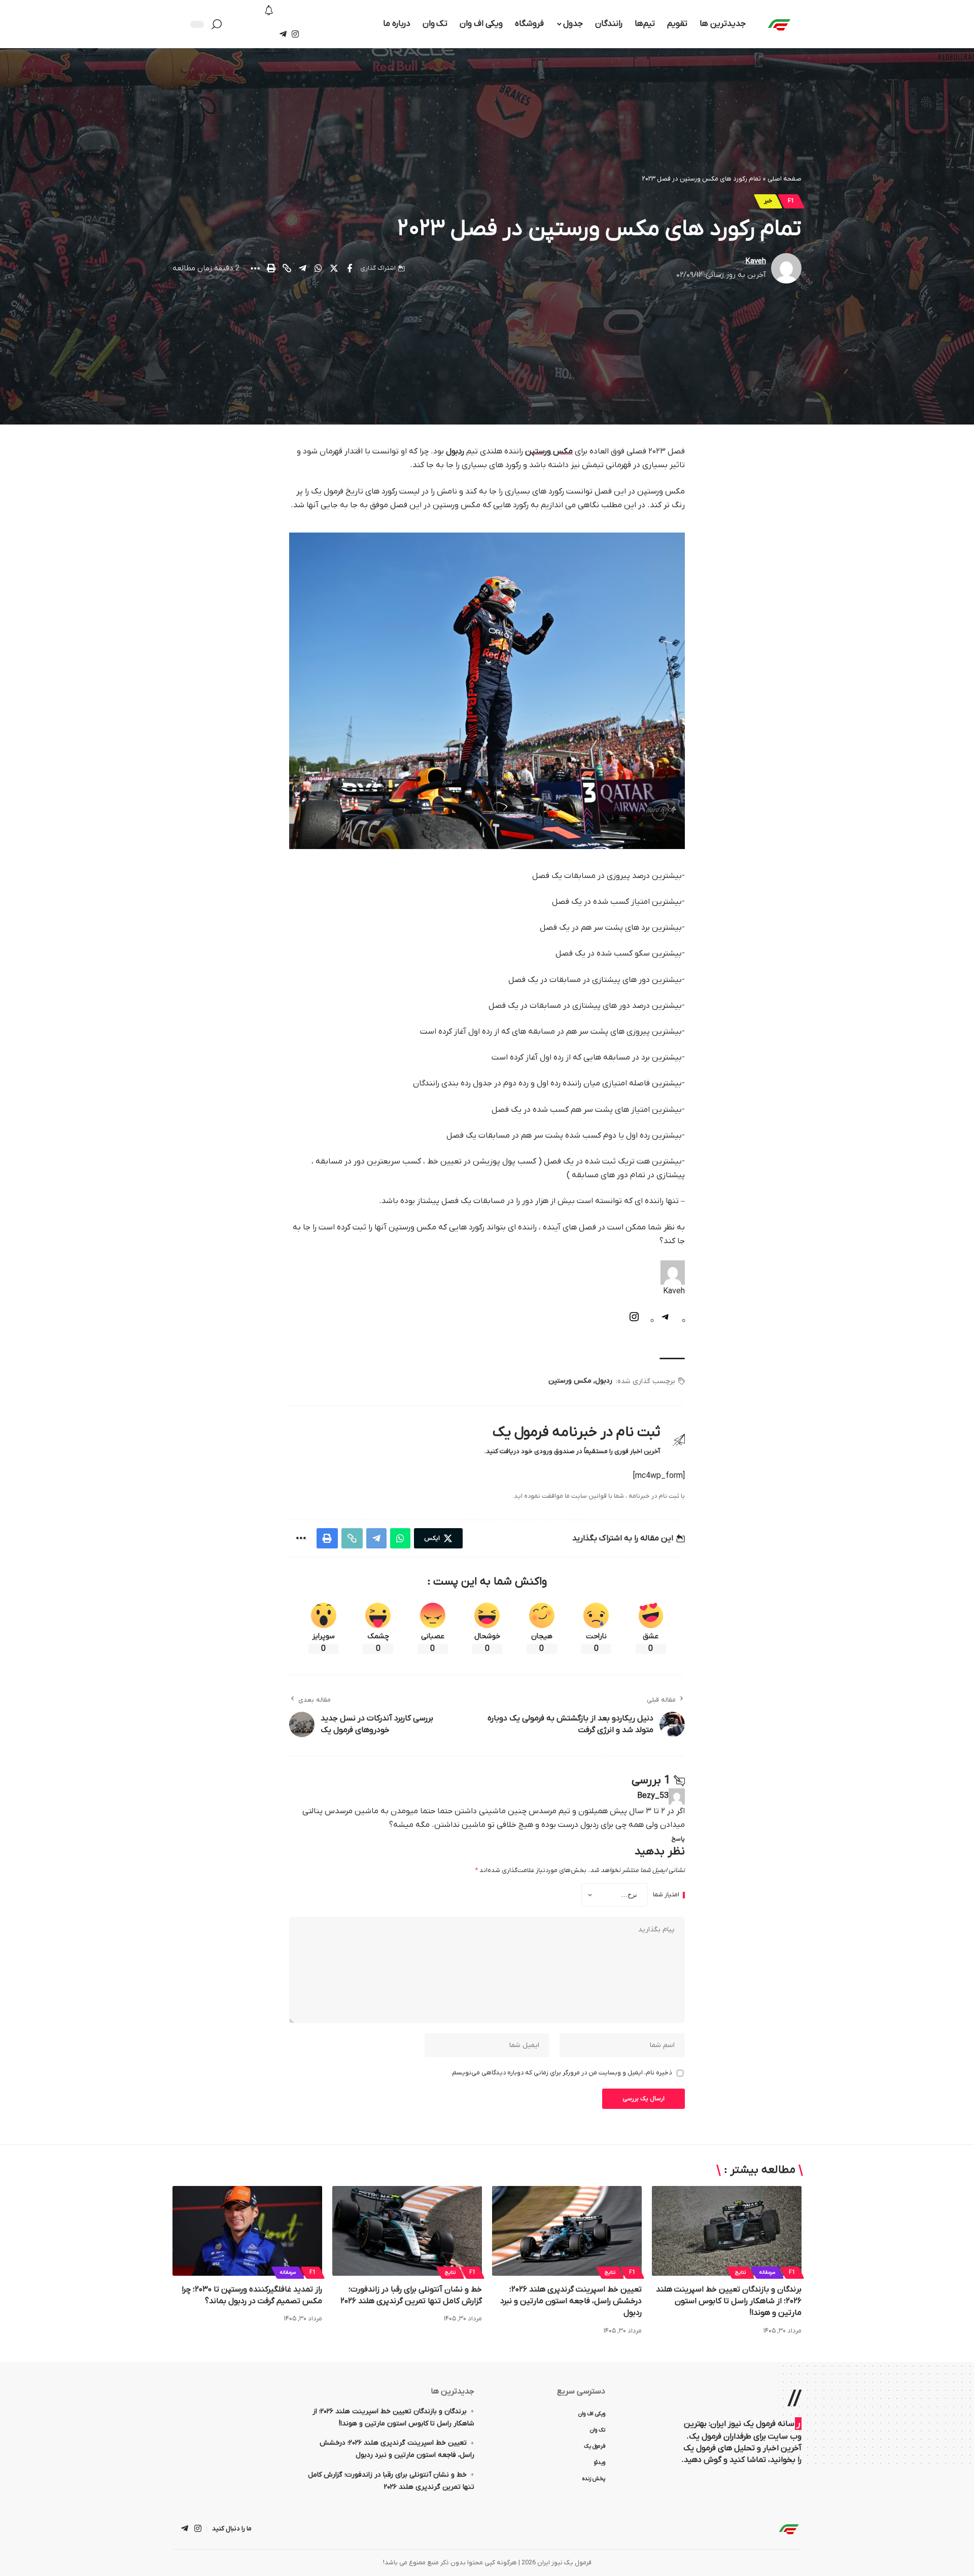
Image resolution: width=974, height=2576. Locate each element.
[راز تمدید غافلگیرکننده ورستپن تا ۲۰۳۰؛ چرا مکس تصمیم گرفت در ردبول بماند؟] (247, 2231)
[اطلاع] (269, 11)
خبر (768, 201)
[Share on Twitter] (334, 268)
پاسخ (678, 1839)
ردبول (455, 451)
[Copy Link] (287, 268)
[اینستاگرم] (634, 1321)
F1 (791, 201)
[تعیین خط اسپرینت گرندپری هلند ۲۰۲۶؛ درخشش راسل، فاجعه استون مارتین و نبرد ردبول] (567, 2231)
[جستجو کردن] (219, 24)
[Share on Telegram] (302, 268)
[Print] (271, 268)
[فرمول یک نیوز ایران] (789, 2529)
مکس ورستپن (549, 451)
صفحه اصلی (785, 179)
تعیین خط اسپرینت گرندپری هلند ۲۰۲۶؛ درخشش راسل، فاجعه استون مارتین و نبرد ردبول (571, 2301)
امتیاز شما (666, 1895)
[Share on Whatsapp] (318, 268)
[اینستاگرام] (295, 34)
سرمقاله (767, 2272)
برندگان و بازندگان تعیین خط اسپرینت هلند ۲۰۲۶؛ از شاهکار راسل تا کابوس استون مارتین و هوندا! (729, 2301)
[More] (255, 268)
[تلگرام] (283, 34)
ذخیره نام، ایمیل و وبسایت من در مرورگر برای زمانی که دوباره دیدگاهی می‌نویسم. (561, 2073)
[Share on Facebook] (350, 268)
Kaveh (756, 261)
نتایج (740, 2272)
